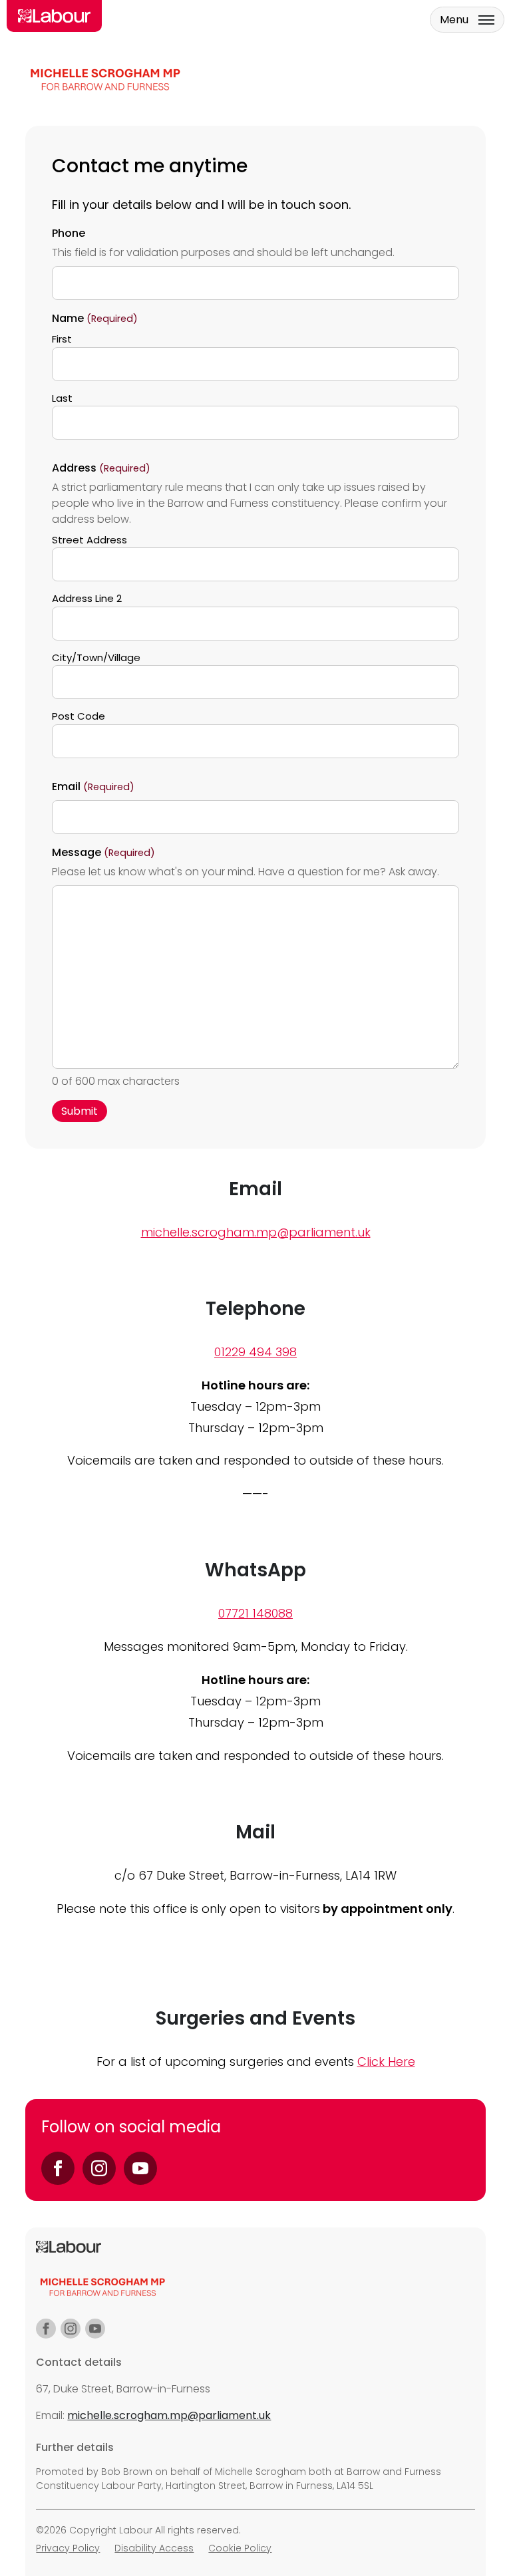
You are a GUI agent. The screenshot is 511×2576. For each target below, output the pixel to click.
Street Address (89, 540)
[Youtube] (140, 2168)
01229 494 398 (255, 1352)
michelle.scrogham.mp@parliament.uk (256, 1232)
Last (62, 398)
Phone (69, 233)
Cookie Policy (240, 2548)
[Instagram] (99, 2168)
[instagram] (71, 2329)
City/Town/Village (96, 657)
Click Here (386, 2062)
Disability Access (154, 2548)
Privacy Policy (68, 2548)
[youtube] (95, 2329)
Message (103, 852)
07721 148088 (255, 1613)
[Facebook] (58, 2168)
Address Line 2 (87, 598)
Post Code (79, 716)
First (62, 339)
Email (93, 787)
